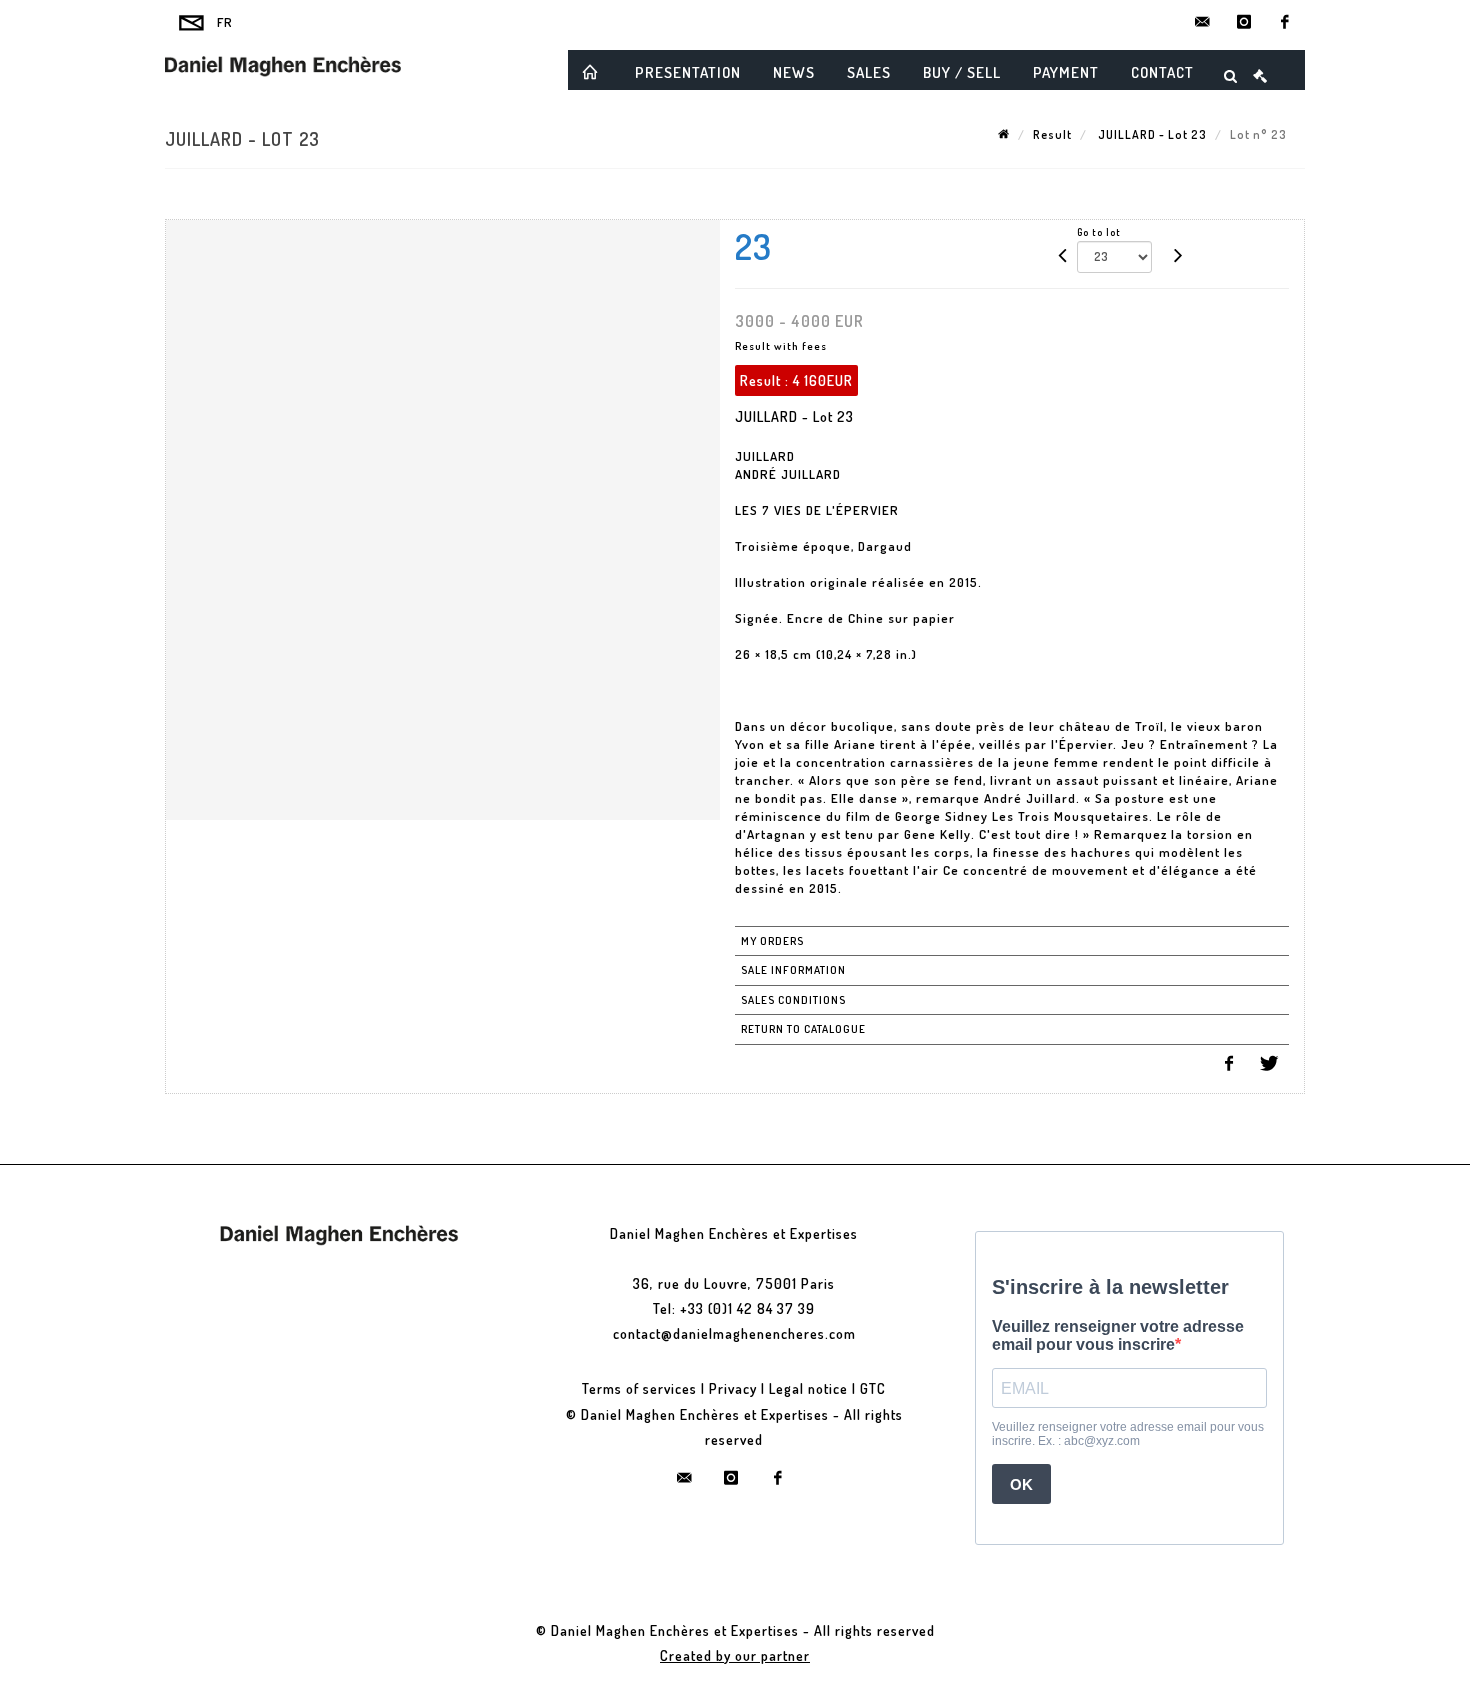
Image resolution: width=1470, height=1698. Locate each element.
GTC (873, 1388)
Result (1052, 134)
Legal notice (808, 1388)
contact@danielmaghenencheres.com (734, 1333)
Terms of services (639, 1388)
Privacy (733, 1388)
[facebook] (1285, 22)
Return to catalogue (803, 1029)
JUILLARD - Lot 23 (1151, 134)
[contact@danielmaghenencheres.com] (1203, 22)
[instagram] (1244, 22)
